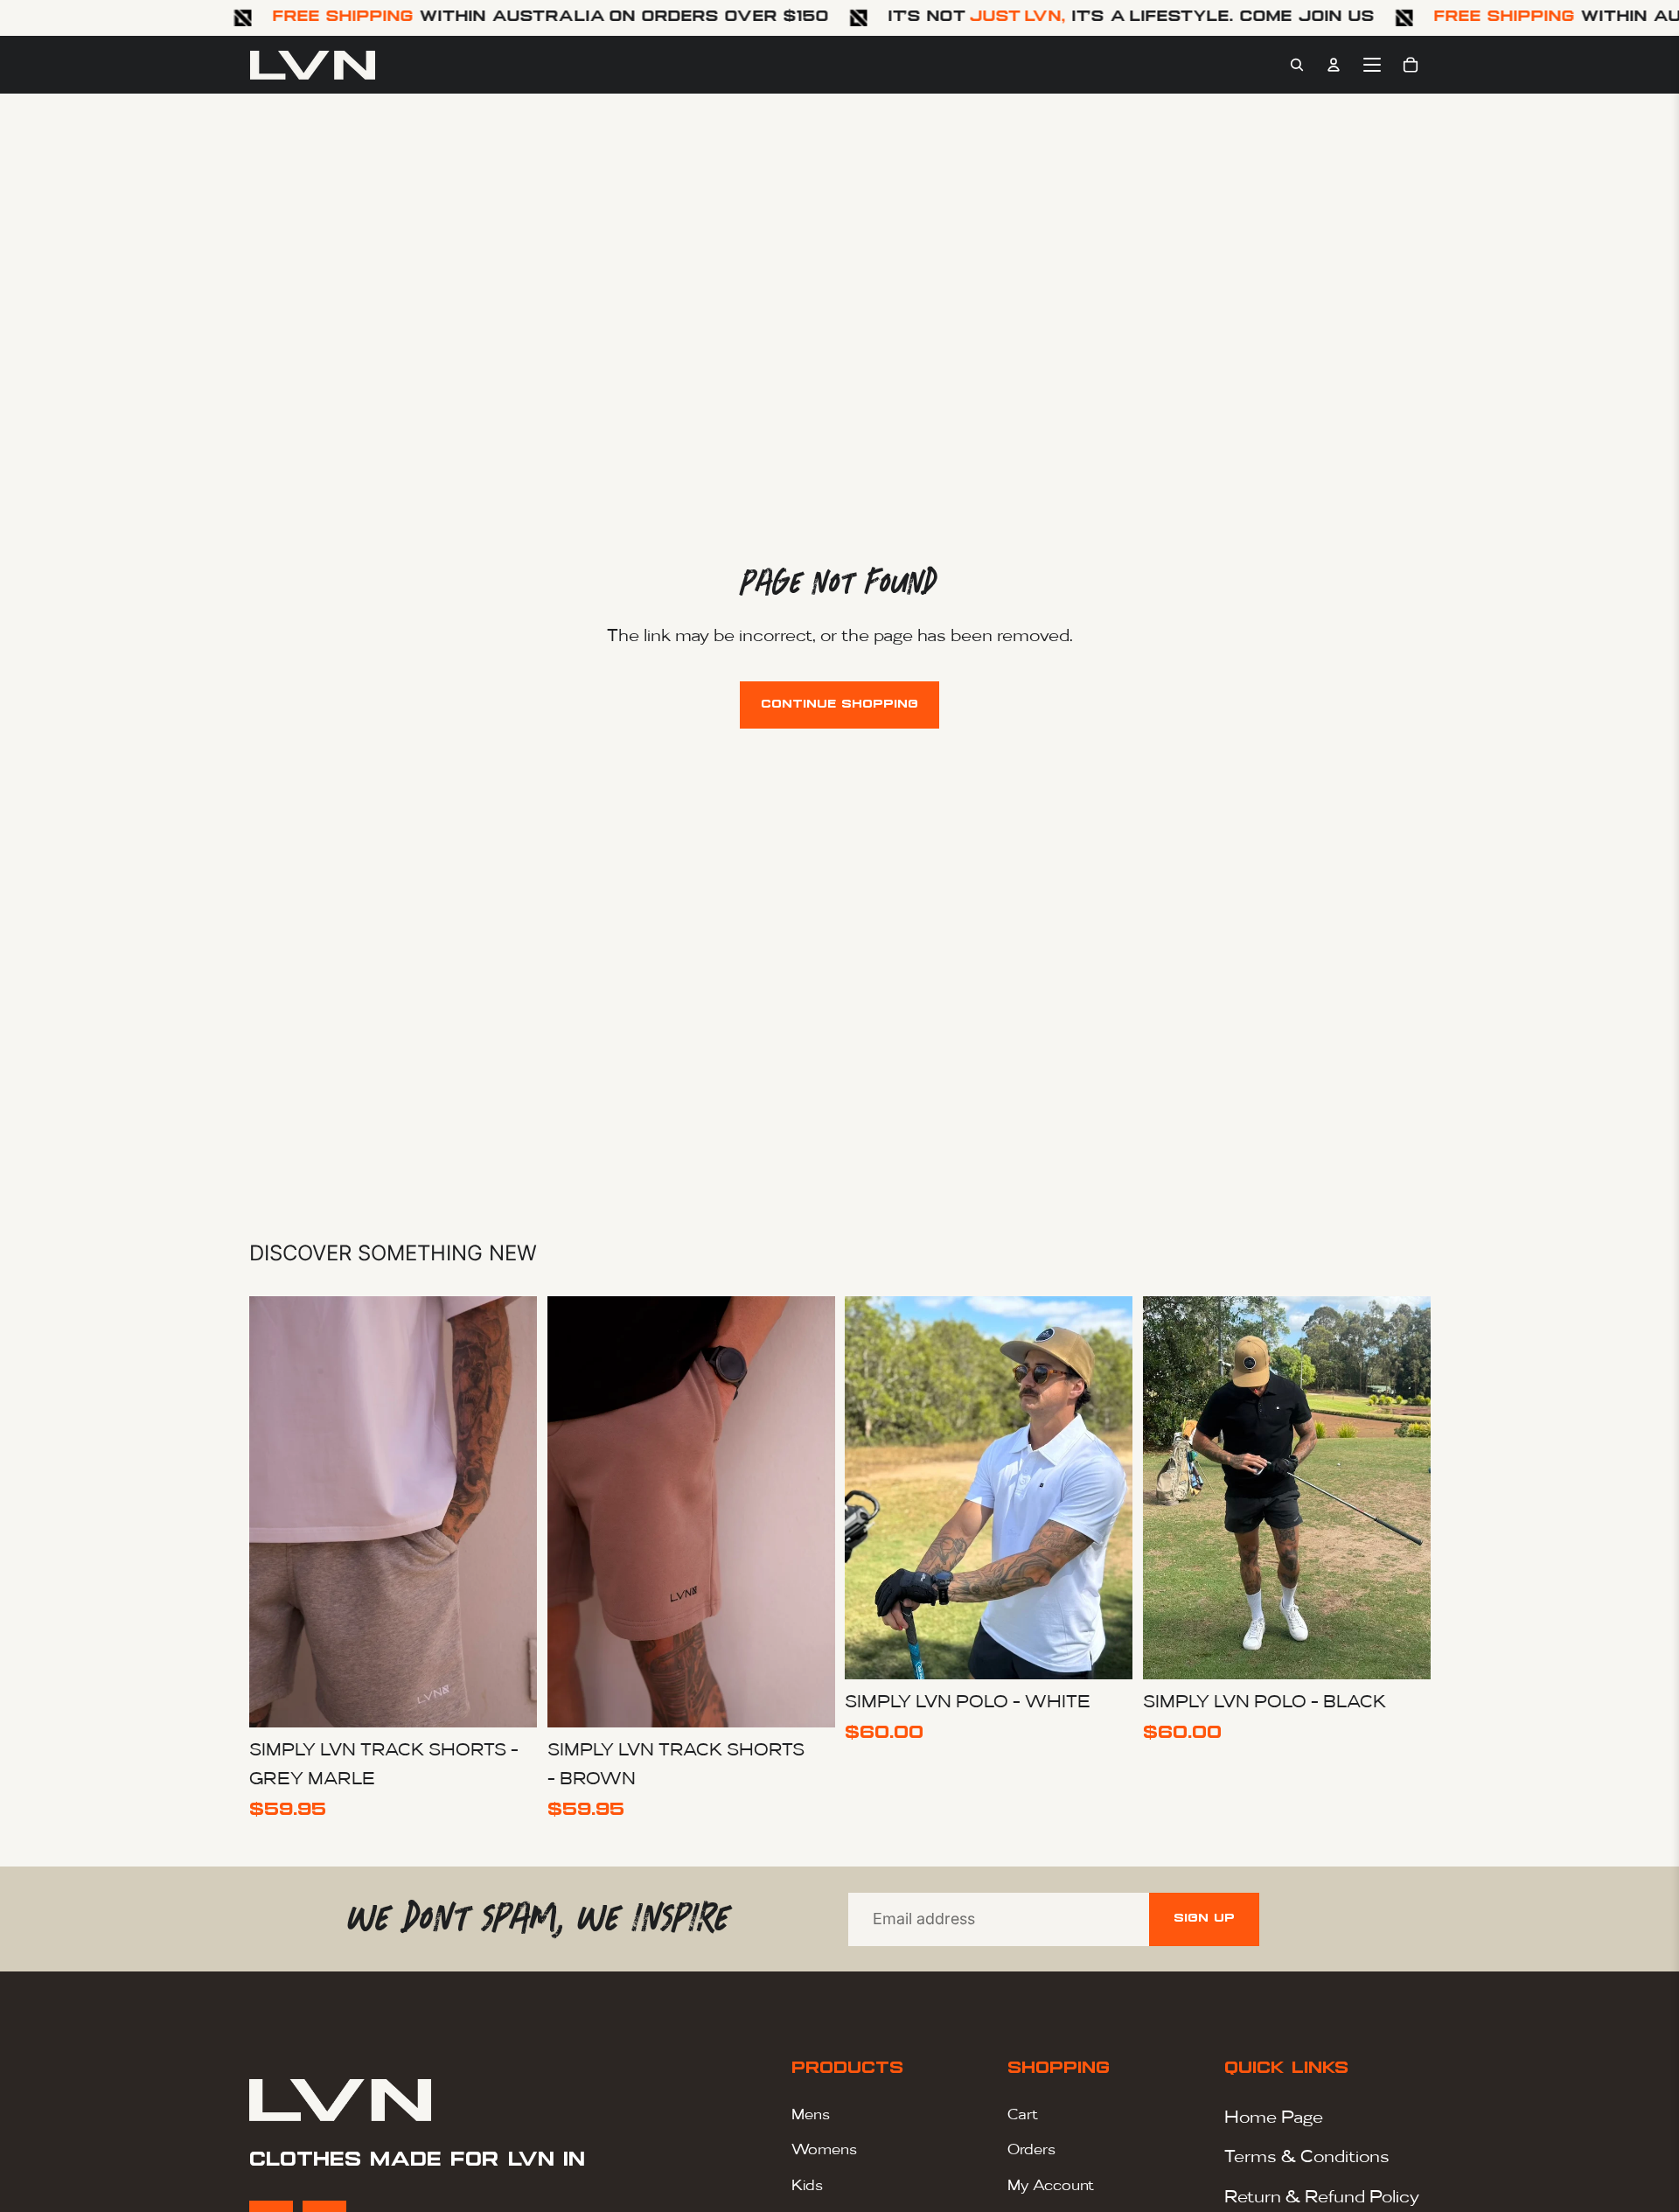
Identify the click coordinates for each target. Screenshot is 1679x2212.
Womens (824, 2149)
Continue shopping (839, 705)
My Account (1051, 2184)
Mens (811, 2114)
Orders (1031, 2149)
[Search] (1297, 65)
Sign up (1204, 1919)
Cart (1023, 2114)
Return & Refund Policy (1322, 2195)
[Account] (1334, 65)
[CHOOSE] (510, 1700)
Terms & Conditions (1307, 2155)
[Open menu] (1372, 65)
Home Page (1274, 2116)
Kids (807, 2184)
